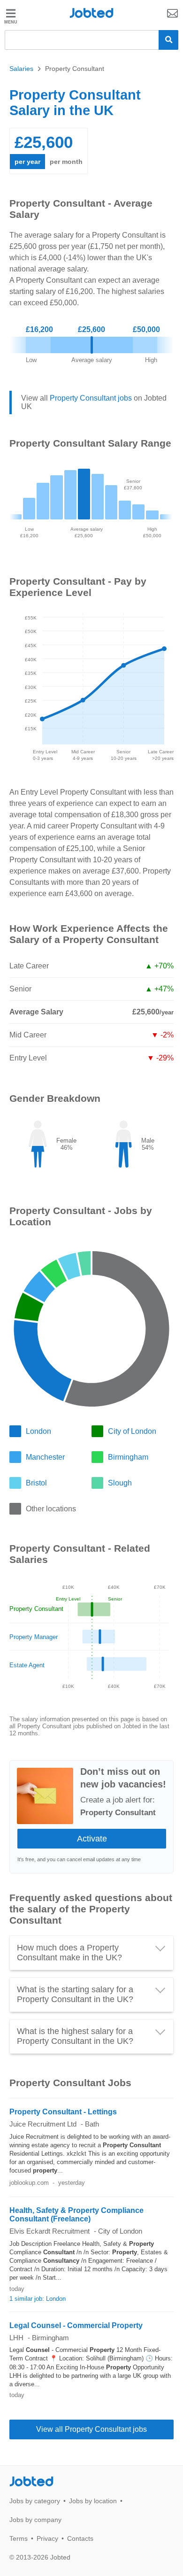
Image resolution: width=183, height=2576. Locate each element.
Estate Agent (27, 1665)
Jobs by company (35, 2520)
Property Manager (34, 1637)
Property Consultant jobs (91, 398)
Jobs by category (35, 2501)
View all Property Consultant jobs (91, 2429)
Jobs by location (93, 2501)
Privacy (47, 2538)
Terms (19, 2538)
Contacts (80, 2538)
